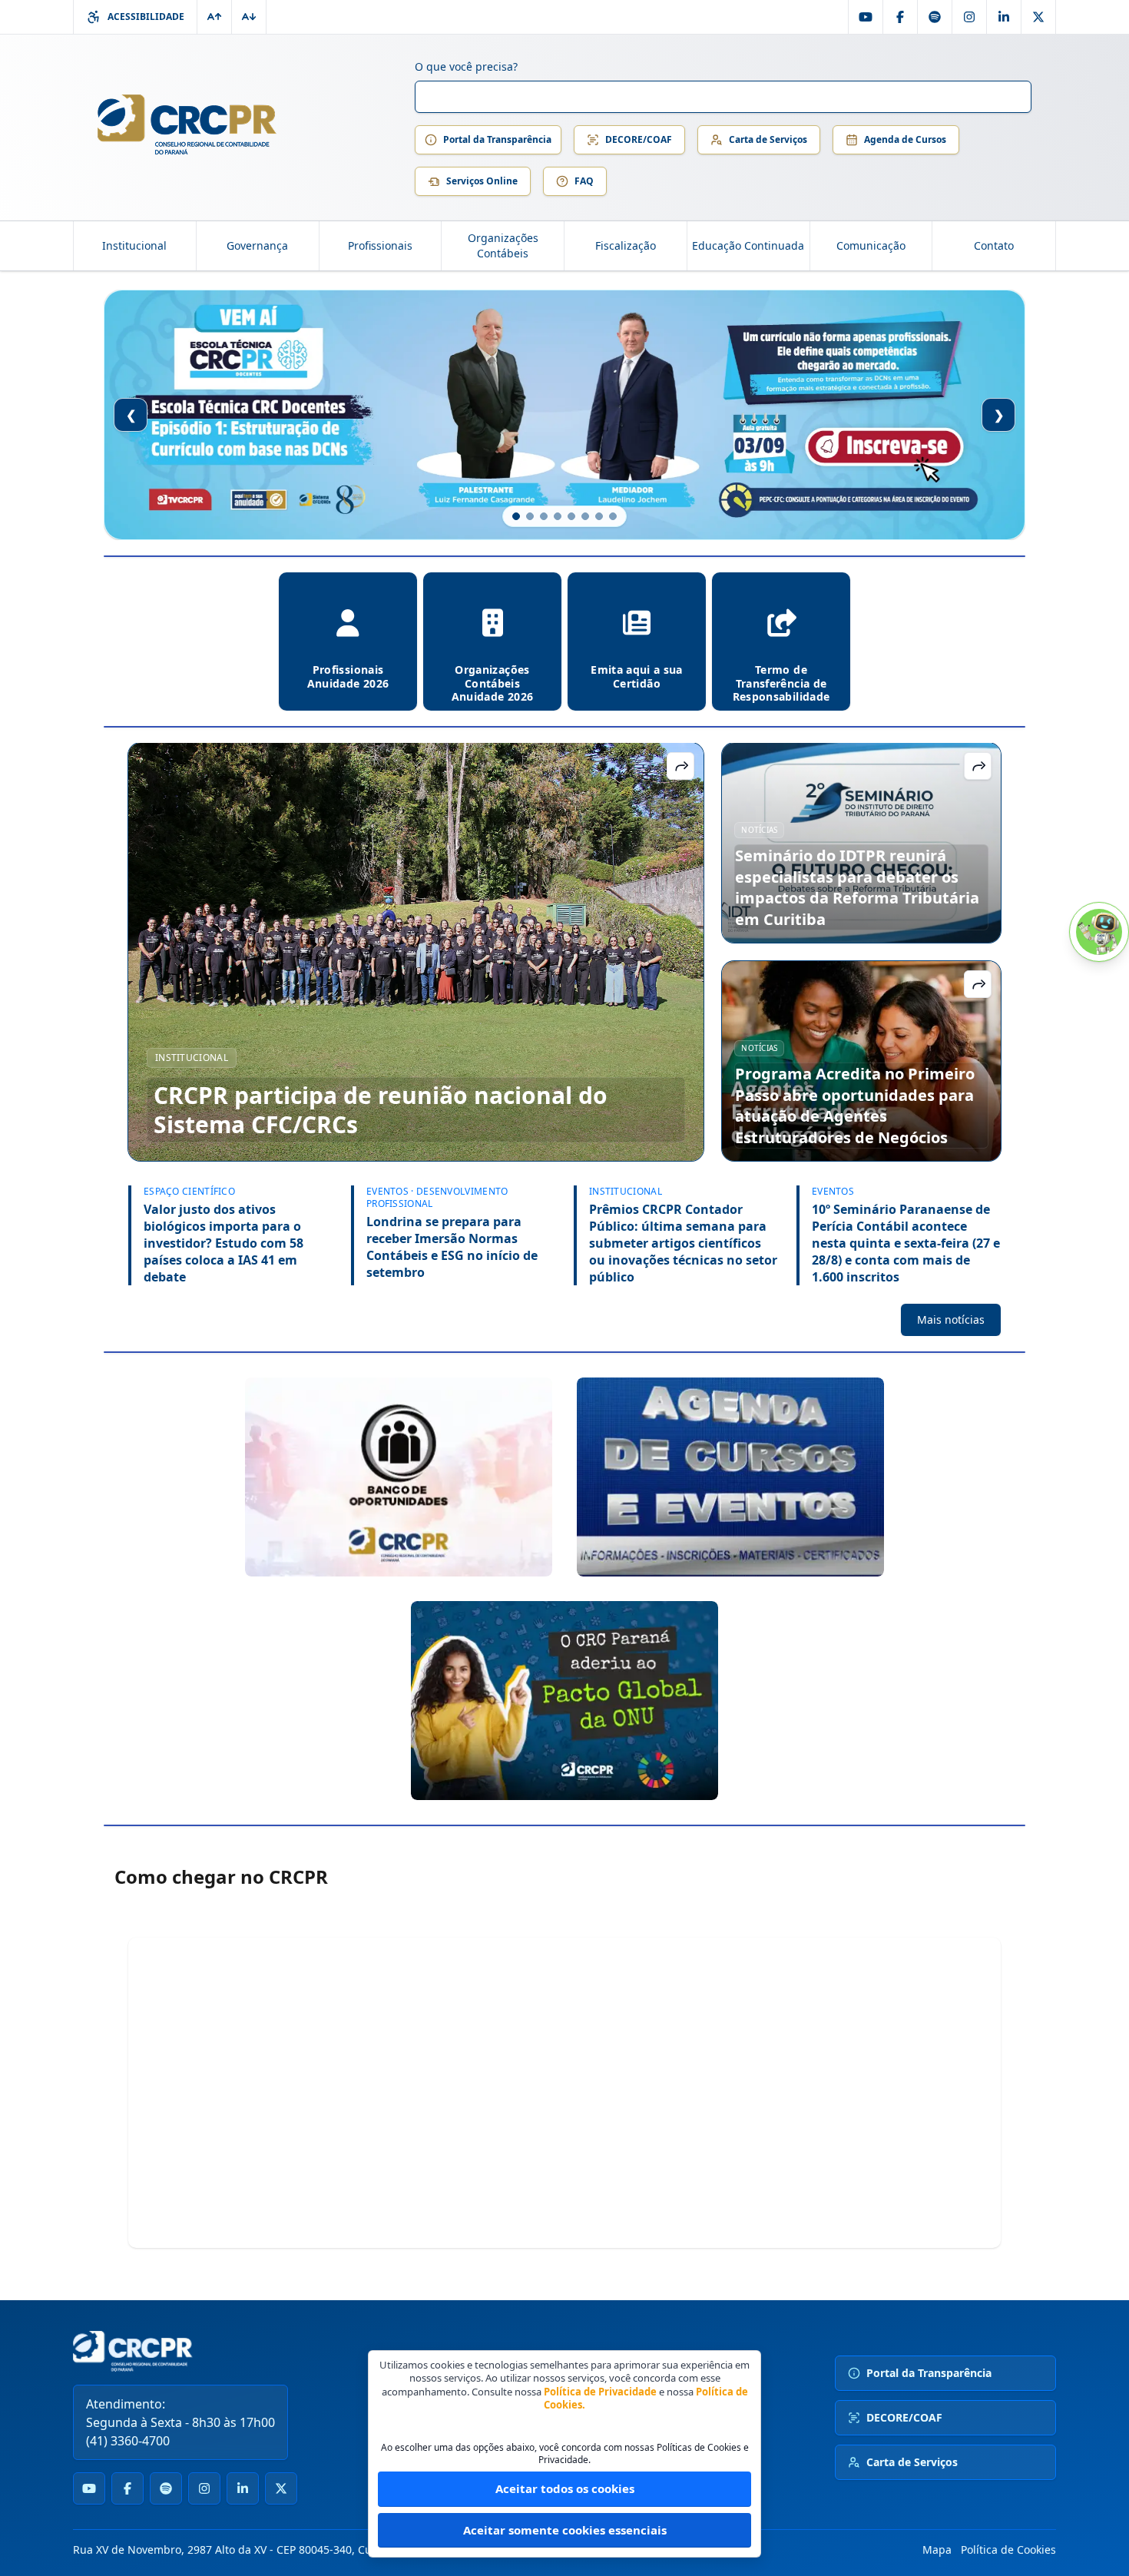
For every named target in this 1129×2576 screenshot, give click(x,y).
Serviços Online (482, 181)
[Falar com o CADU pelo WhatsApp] (1099, 932)
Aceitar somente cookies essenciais (565, 2530)
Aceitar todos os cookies (565, 2488)
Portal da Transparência (497, 139)
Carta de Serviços (768, 139)
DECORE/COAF (639, 139)
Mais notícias (951, 1319)
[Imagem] (399, 1477)
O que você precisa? (466, 66)
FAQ (584, 181)
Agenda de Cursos (905, 139)
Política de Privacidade (600, 2392)
